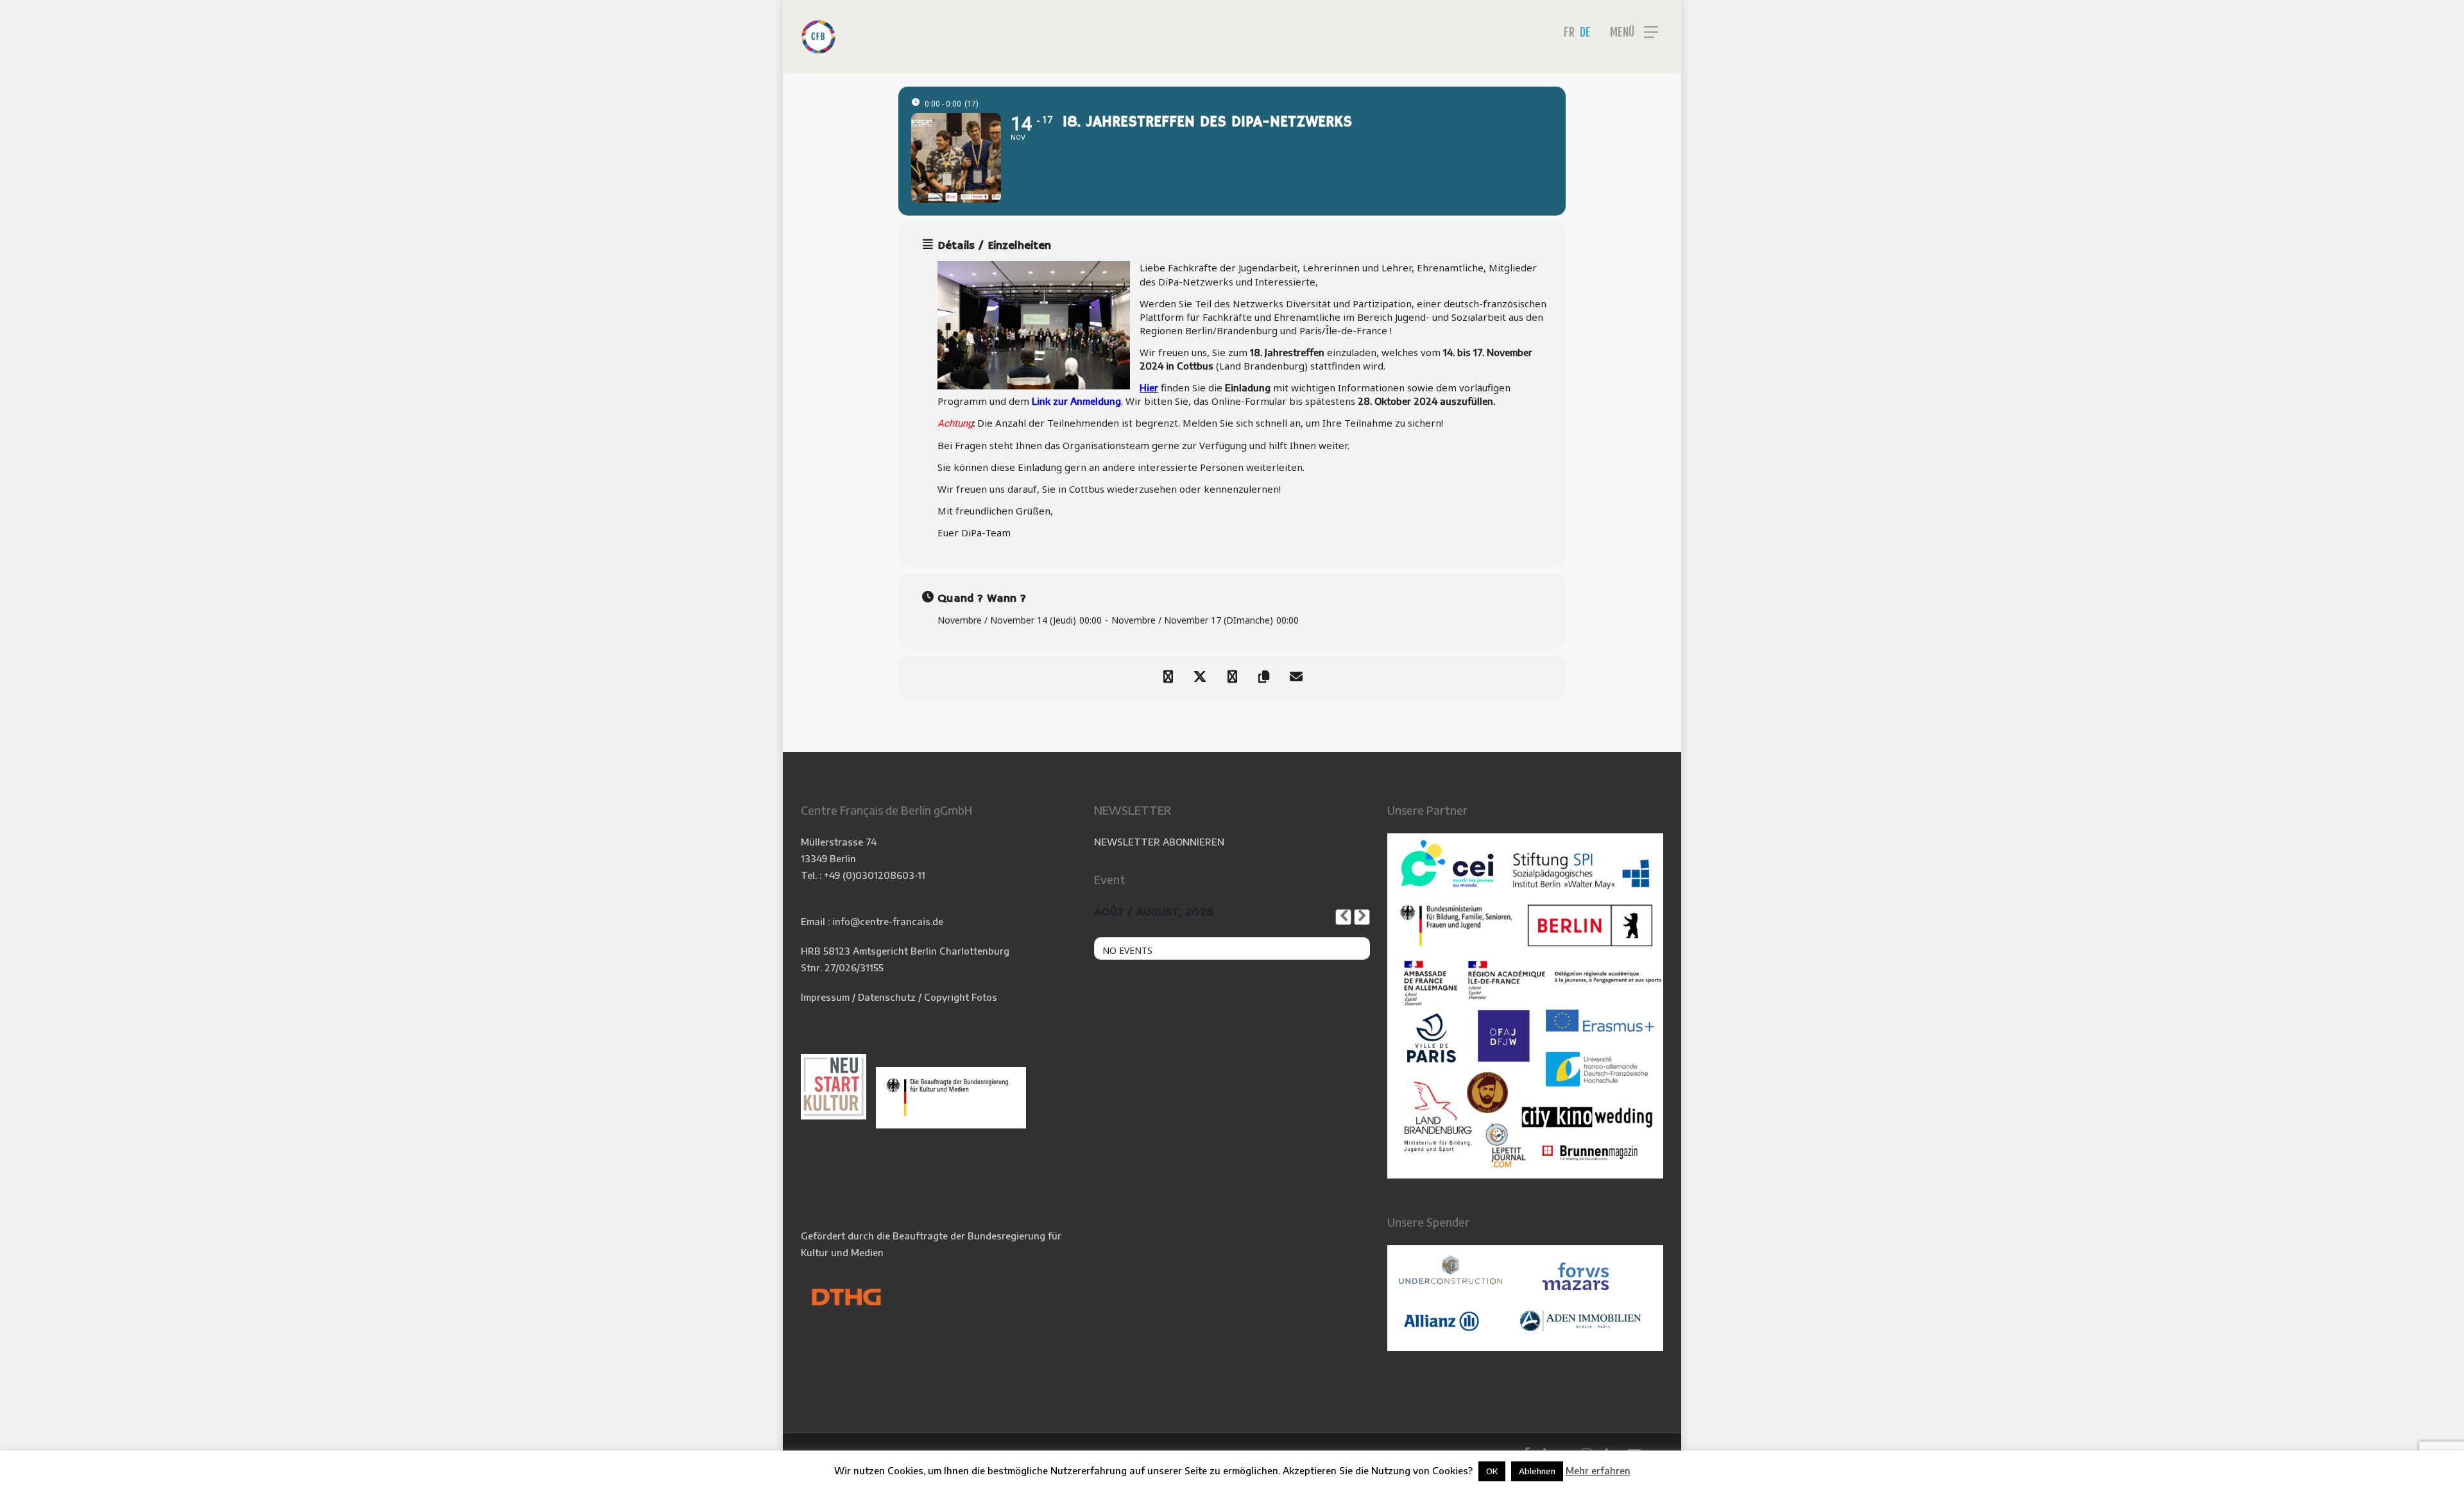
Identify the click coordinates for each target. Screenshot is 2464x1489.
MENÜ (1622, 32)
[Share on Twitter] (1200, 678)
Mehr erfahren (1598, 1470)
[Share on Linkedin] (1232, 678)
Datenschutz (887, 997)
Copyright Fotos (961, 997)
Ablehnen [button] (1537, 1471)
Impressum (825, 997)
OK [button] (1492, 1471)
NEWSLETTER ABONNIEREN (1159, 842)
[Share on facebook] (1168, 678)
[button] (2435, 7)
